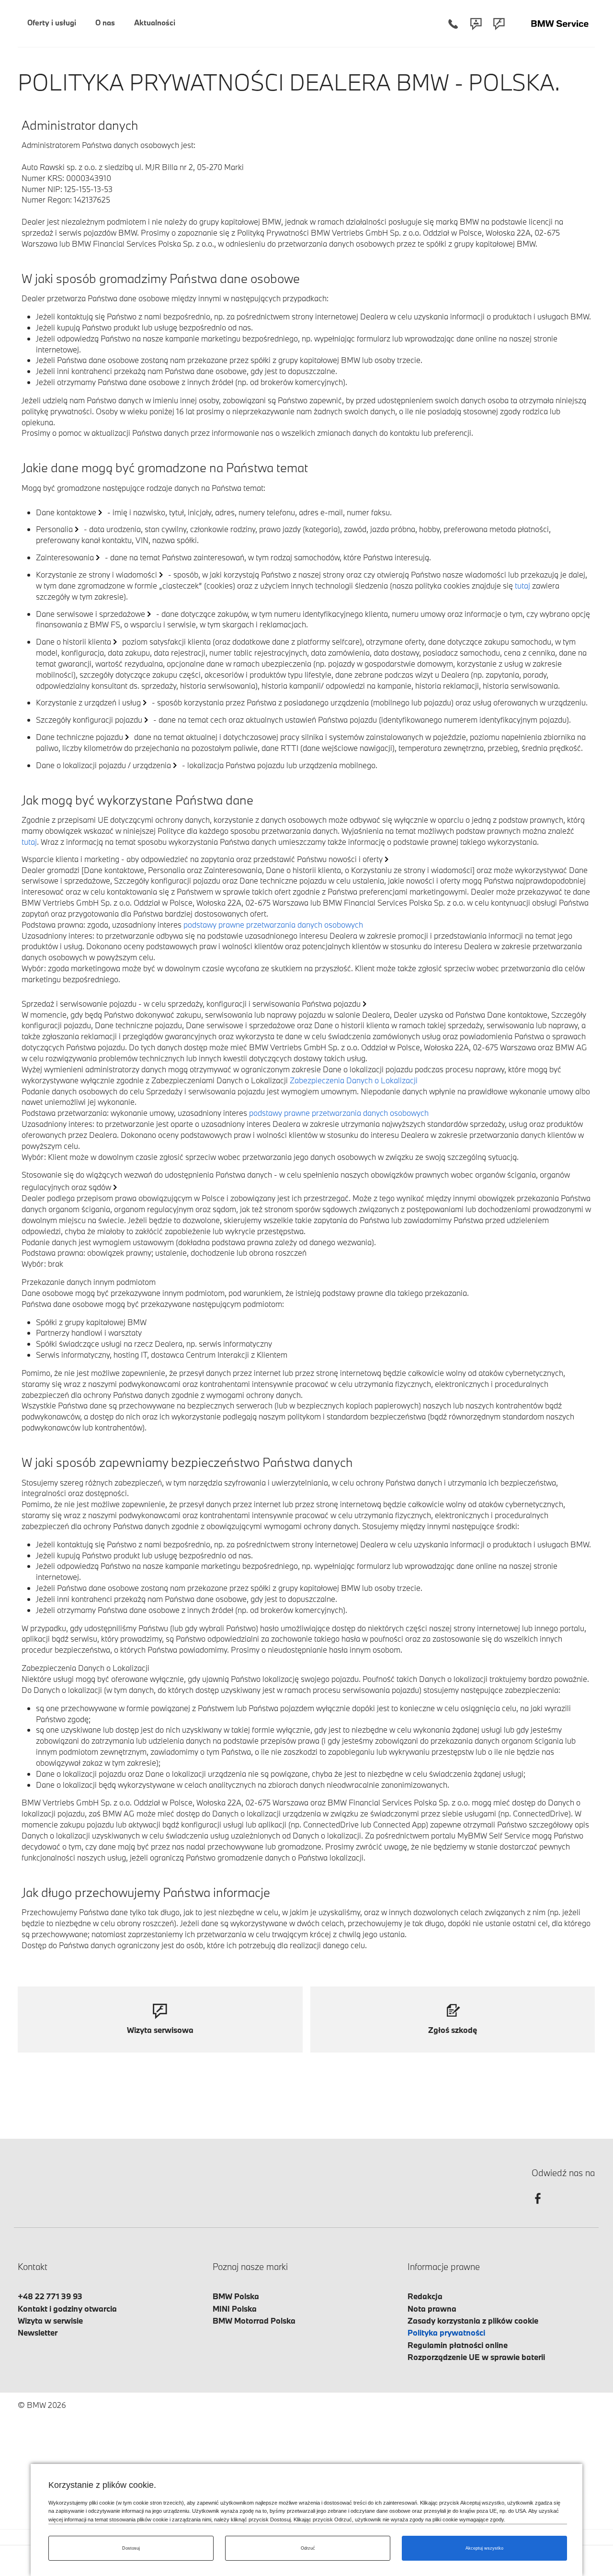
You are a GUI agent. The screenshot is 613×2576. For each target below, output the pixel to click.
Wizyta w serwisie (50, 2321)
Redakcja (425, 2296)
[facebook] (538, 2207)
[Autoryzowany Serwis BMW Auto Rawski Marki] (560, 24)
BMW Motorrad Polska (254, 2321)
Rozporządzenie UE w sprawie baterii (476, 2357)
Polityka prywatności (446, 2332)
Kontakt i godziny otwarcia (67, 2309)
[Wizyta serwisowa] (499, 24)
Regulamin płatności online (458, 2345)
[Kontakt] (476, 24)
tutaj (522, 585)
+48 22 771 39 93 (50, 2296)
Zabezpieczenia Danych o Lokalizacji (354, 1080)
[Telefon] (453, 24)
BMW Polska (236, 2296)
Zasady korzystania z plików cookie (473, 2321)
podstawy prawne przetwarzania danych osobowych (273, 925)
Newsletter (38, 2332)
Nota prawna (432, 2309)
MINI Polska (235, 2309)
